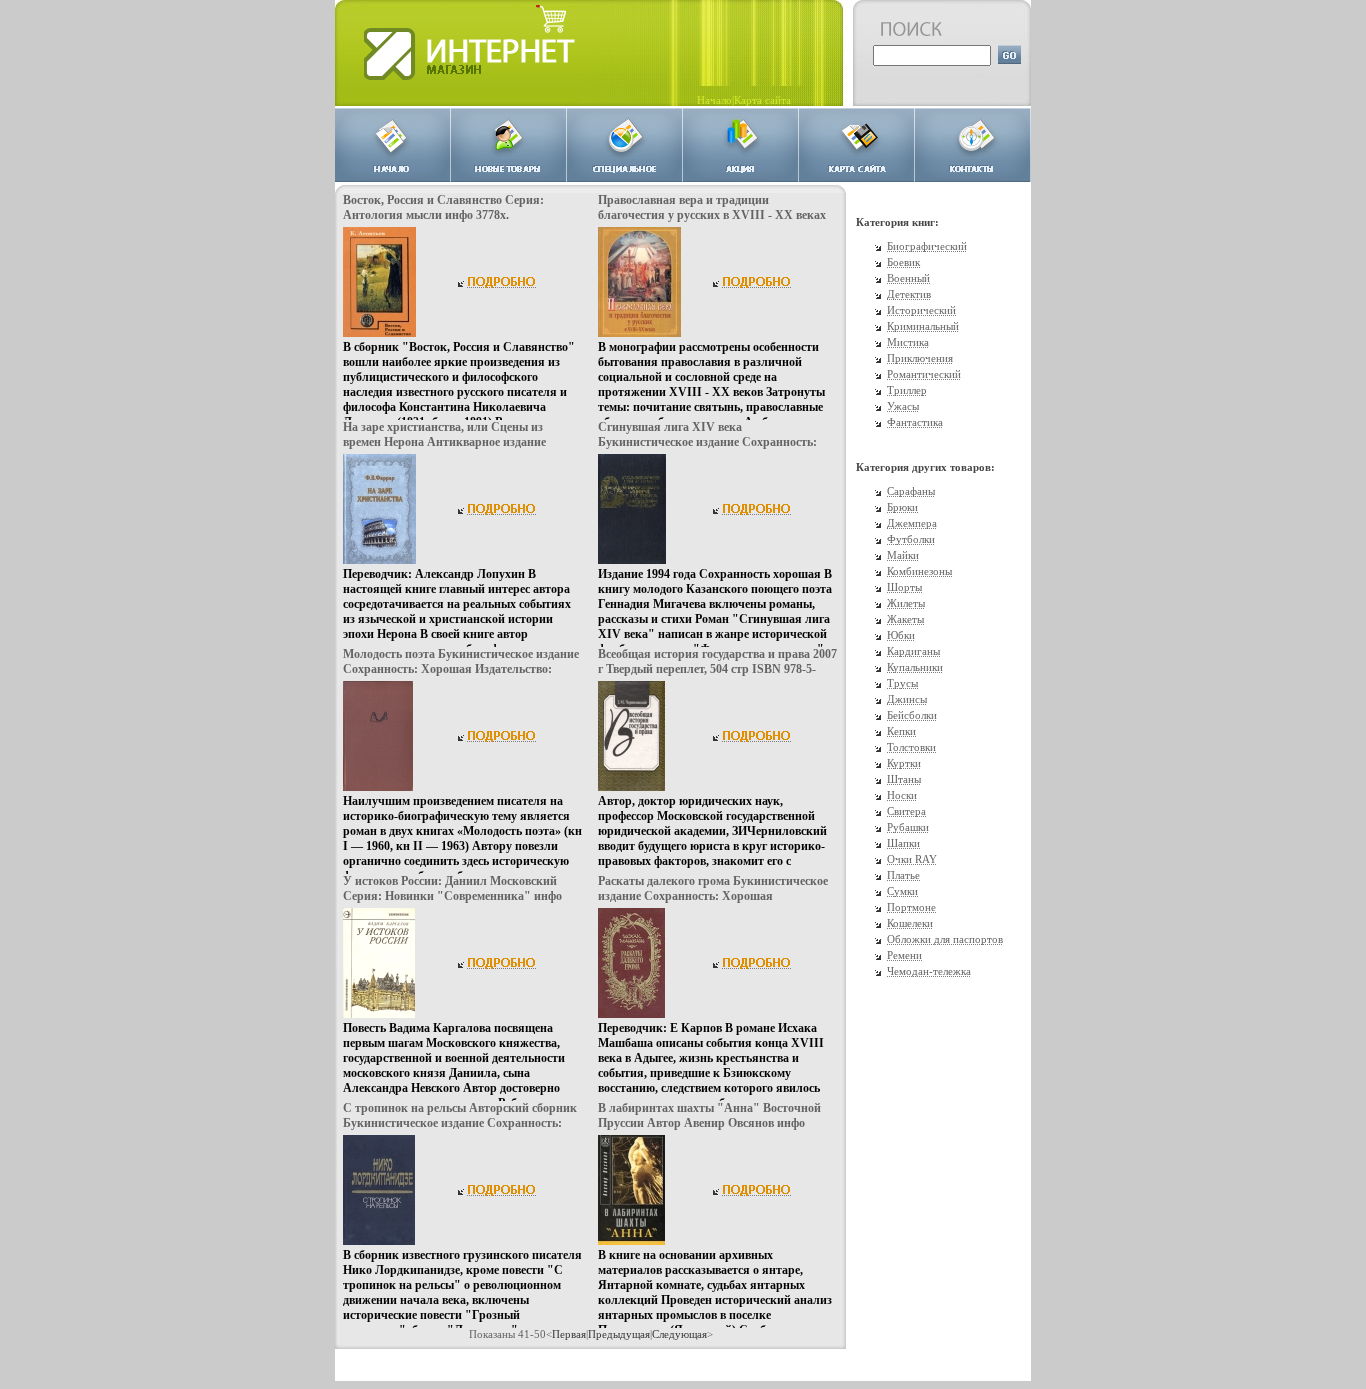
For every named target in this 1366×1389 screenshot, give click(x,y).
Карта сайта (762, 100)
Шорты (904, 587)
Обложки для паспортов (945, 939)
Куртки (904, 763)
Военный (908, 278)
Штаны (904, 779)
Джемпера (912, 523)
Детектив (909, 294)
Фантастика (915, 422)
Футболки (911, 539)
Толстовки (911, 747)
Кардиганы (913, 651)
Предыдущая (619, 1334)
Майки (903, 555)
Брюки (902, 507)
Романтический (924, 374)
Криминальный (923, 326)
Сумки (902, 891)
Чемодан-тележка (929, 971)
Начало (714, 100)
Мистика (908, 342)
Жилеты (906, 603)
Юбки (901, 635)
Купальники (915, 667)
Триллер (907, 390)
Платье (903, 875)
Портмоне (911, 907)
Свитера (906, 811)
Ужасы (903, 406)
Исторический (921, 310)
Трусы (902, 683)
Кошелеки (910, 923)
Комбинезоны (919, 571)
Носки (902, 795)
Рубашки (908, 827)
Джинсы (907, 699)
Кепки (901, 731)
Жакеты (905, 619)
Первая (569, 1334)
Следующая (679, 1334)
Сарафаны (911, 491)
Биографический (927, 246)
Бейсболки (912, 715)
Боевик (903, 262)
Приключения (920, 358)
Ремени (904, 955)
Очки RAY (912, 859)
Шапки (903, 843)
